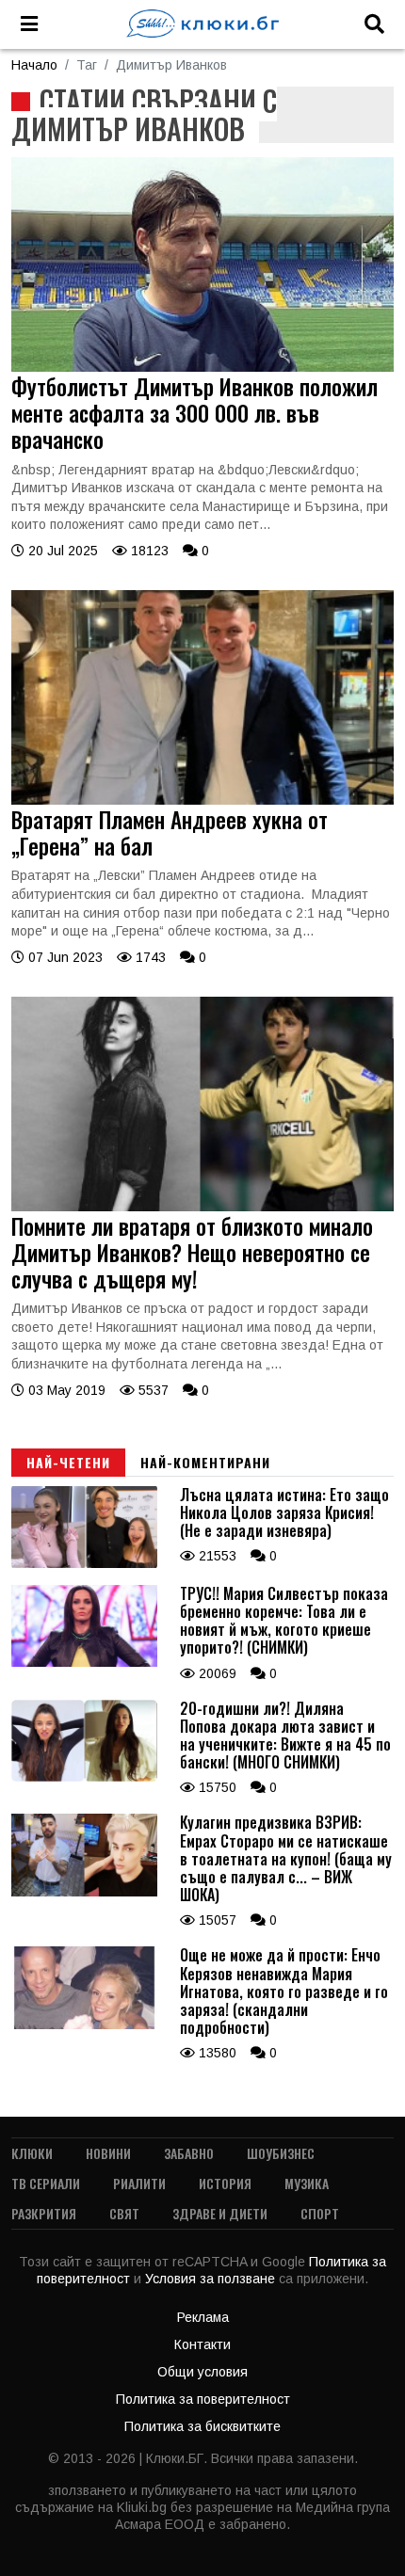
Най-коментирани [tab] (205, 1462)
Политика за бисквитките (202, 2426)
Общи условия (202, 2372)
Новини (108, 2153)
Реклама (203, 2317)
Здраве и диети (220, 2213)
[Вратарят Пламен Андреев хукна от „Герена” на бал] (202, 800)
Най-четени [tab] (68, 1462)
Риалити (139, 2183)
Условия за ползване (212, 2279)
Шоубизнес (281, 2153)
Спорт (320, 2213)
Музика (307, 2183)
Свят (124, 2213)
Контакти (202, 2344)
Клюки (32, 2153)
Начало (34, 65)
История (225, 2183)
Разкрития (44, 2213)
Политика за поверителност (203, 2399)
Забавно (189, 2153)
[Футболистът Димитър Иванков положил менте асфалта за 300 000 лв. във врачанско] (202, 367)
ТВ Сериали (46, 2183)
